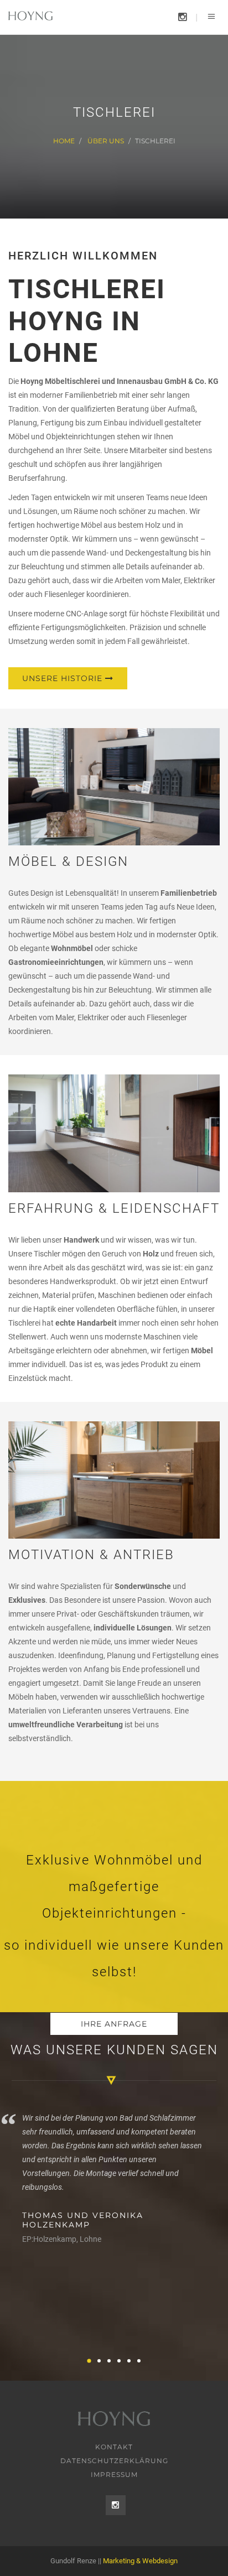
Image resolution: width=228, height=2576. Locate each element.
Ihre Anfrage (114, 2024)
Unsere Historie (64, 678)
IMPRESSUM (114, 2474)
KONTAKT (114, 2447)
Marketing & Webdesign (140, 2561)
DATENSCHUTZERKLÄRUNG (114, 2461)
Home (64, 141)
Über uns (106, 141)
